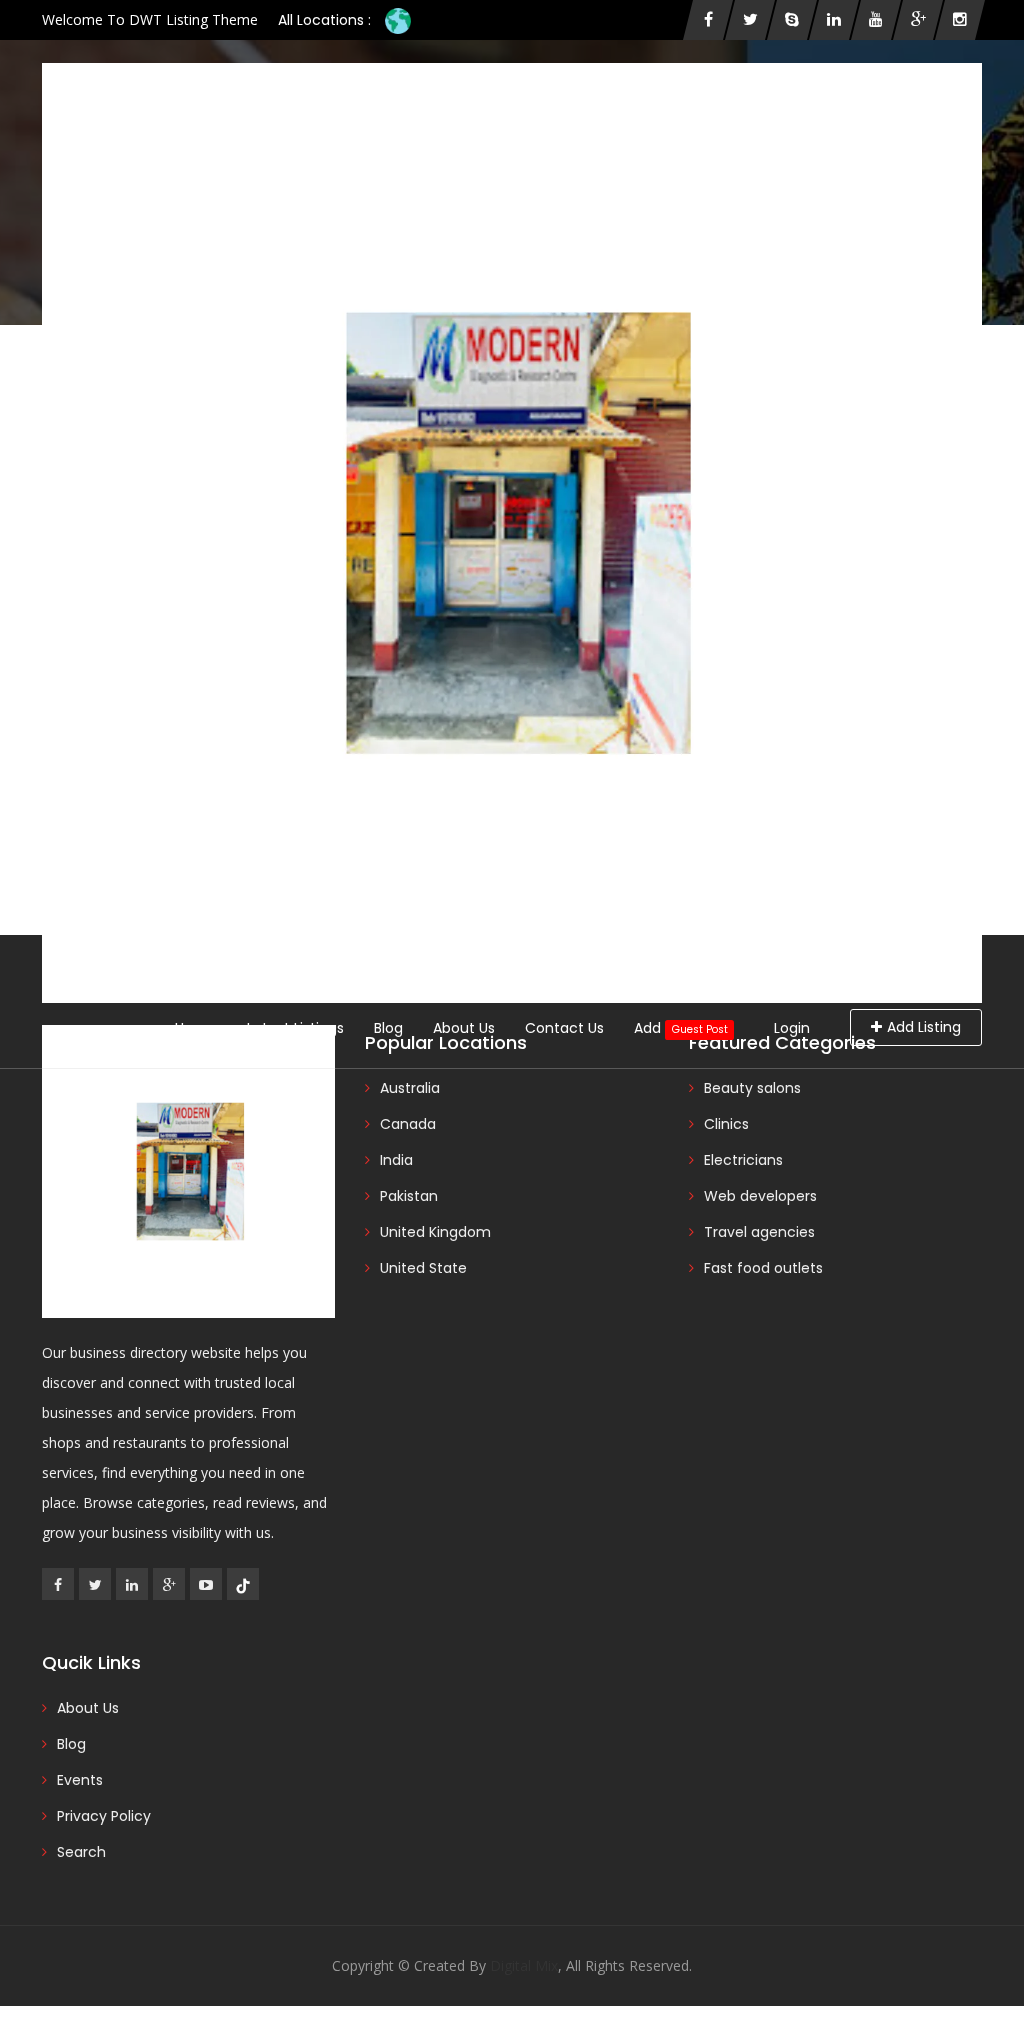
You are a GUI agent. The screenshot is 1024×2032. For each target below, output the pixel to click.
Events (80, 1780)
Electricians (743, 1160)
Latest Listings (295, 1028)
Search (81, 1852)
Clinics (726, 1124)
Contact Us (564, 1028)
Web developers (760, 1196)
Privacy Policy (104, 1816)
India (396, 1160)
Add (680, 1028)
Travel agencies (759, 1232)
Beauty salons (752, 1088)
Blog (388, 1028)
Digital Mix (524, 1965)
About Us (464, 1028)
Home (196, 1028)
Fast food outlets (763, 1268)
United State (423, 1268)
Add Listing (924, 1027)
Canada (408, 1124)
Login (792, 1028)
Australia (410, 1088)
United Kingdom (435, 1232)
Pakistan (409, 1196)
